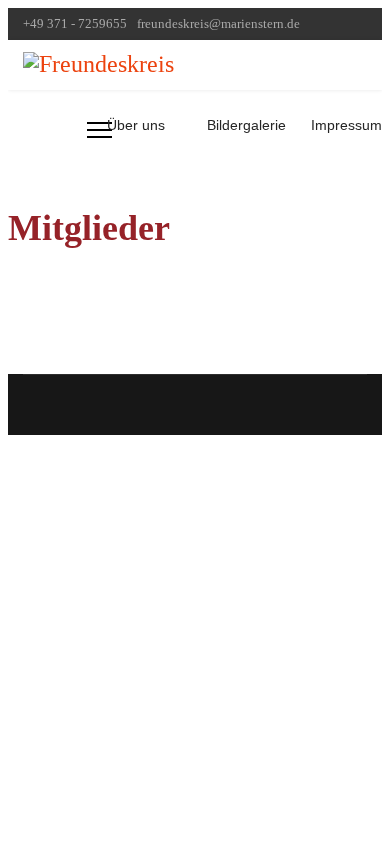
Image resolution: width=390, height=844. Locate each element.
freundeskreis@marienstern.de (218, 24)
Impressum (346, 125)
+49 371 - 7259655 (75, 24)
